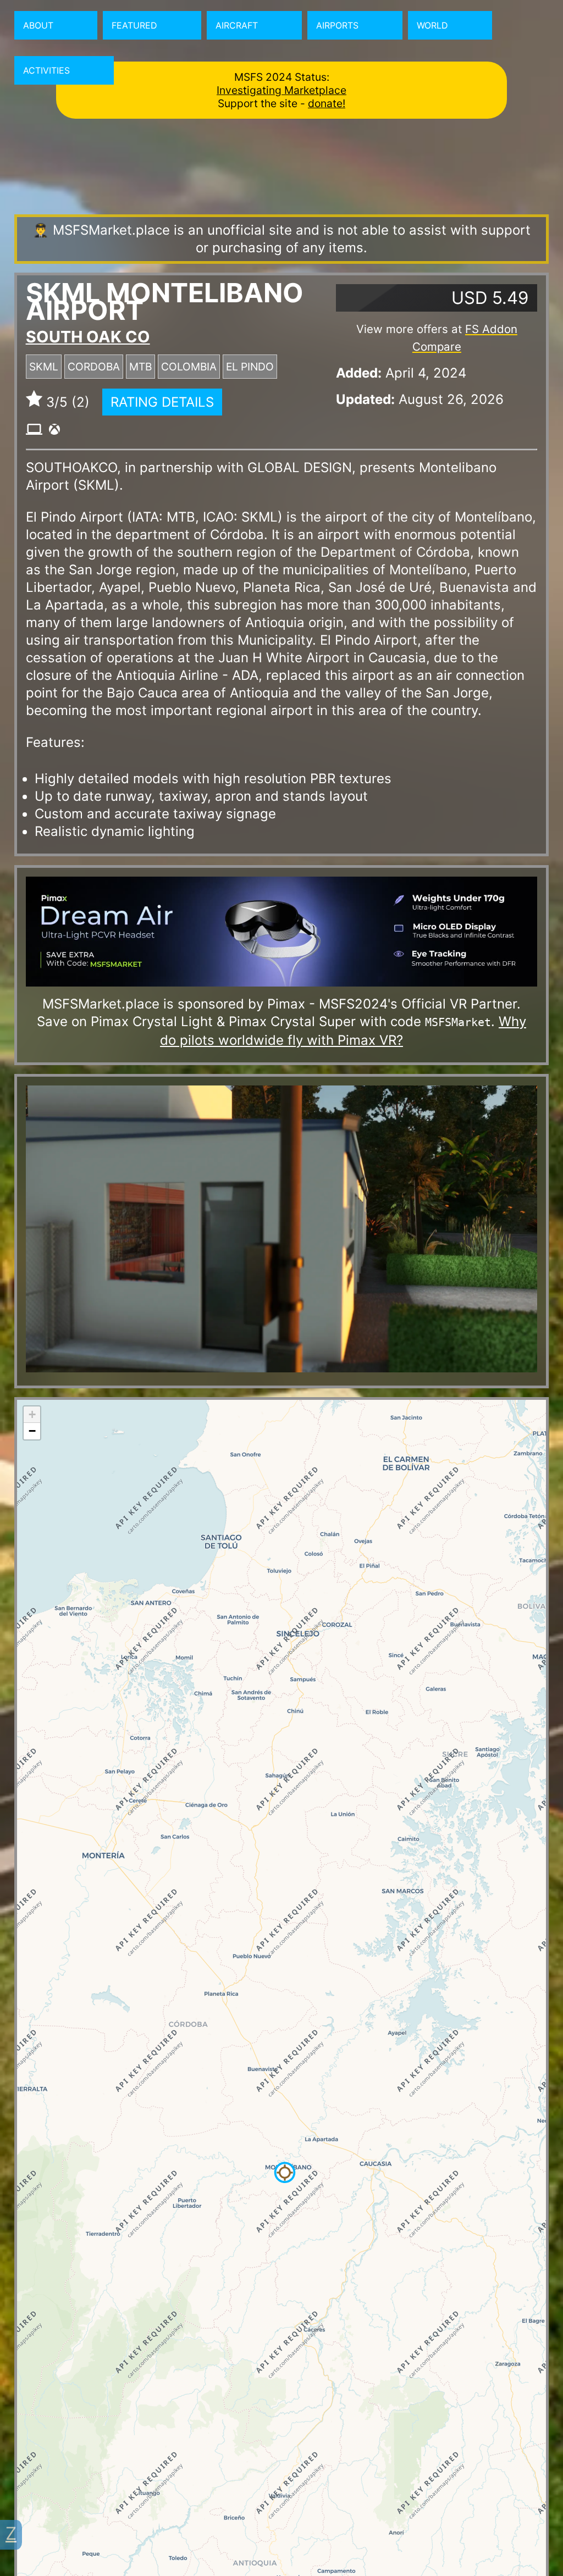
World (432, 25)
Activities (46, 70)
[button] (285, 2173)
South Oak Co (88, 337)
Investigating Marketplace (281, 90)
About (38, 25)
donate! (327, 103)
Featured (134, 25)
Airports (337, 25)
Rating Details (162, 402)
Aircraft (237, 25)
